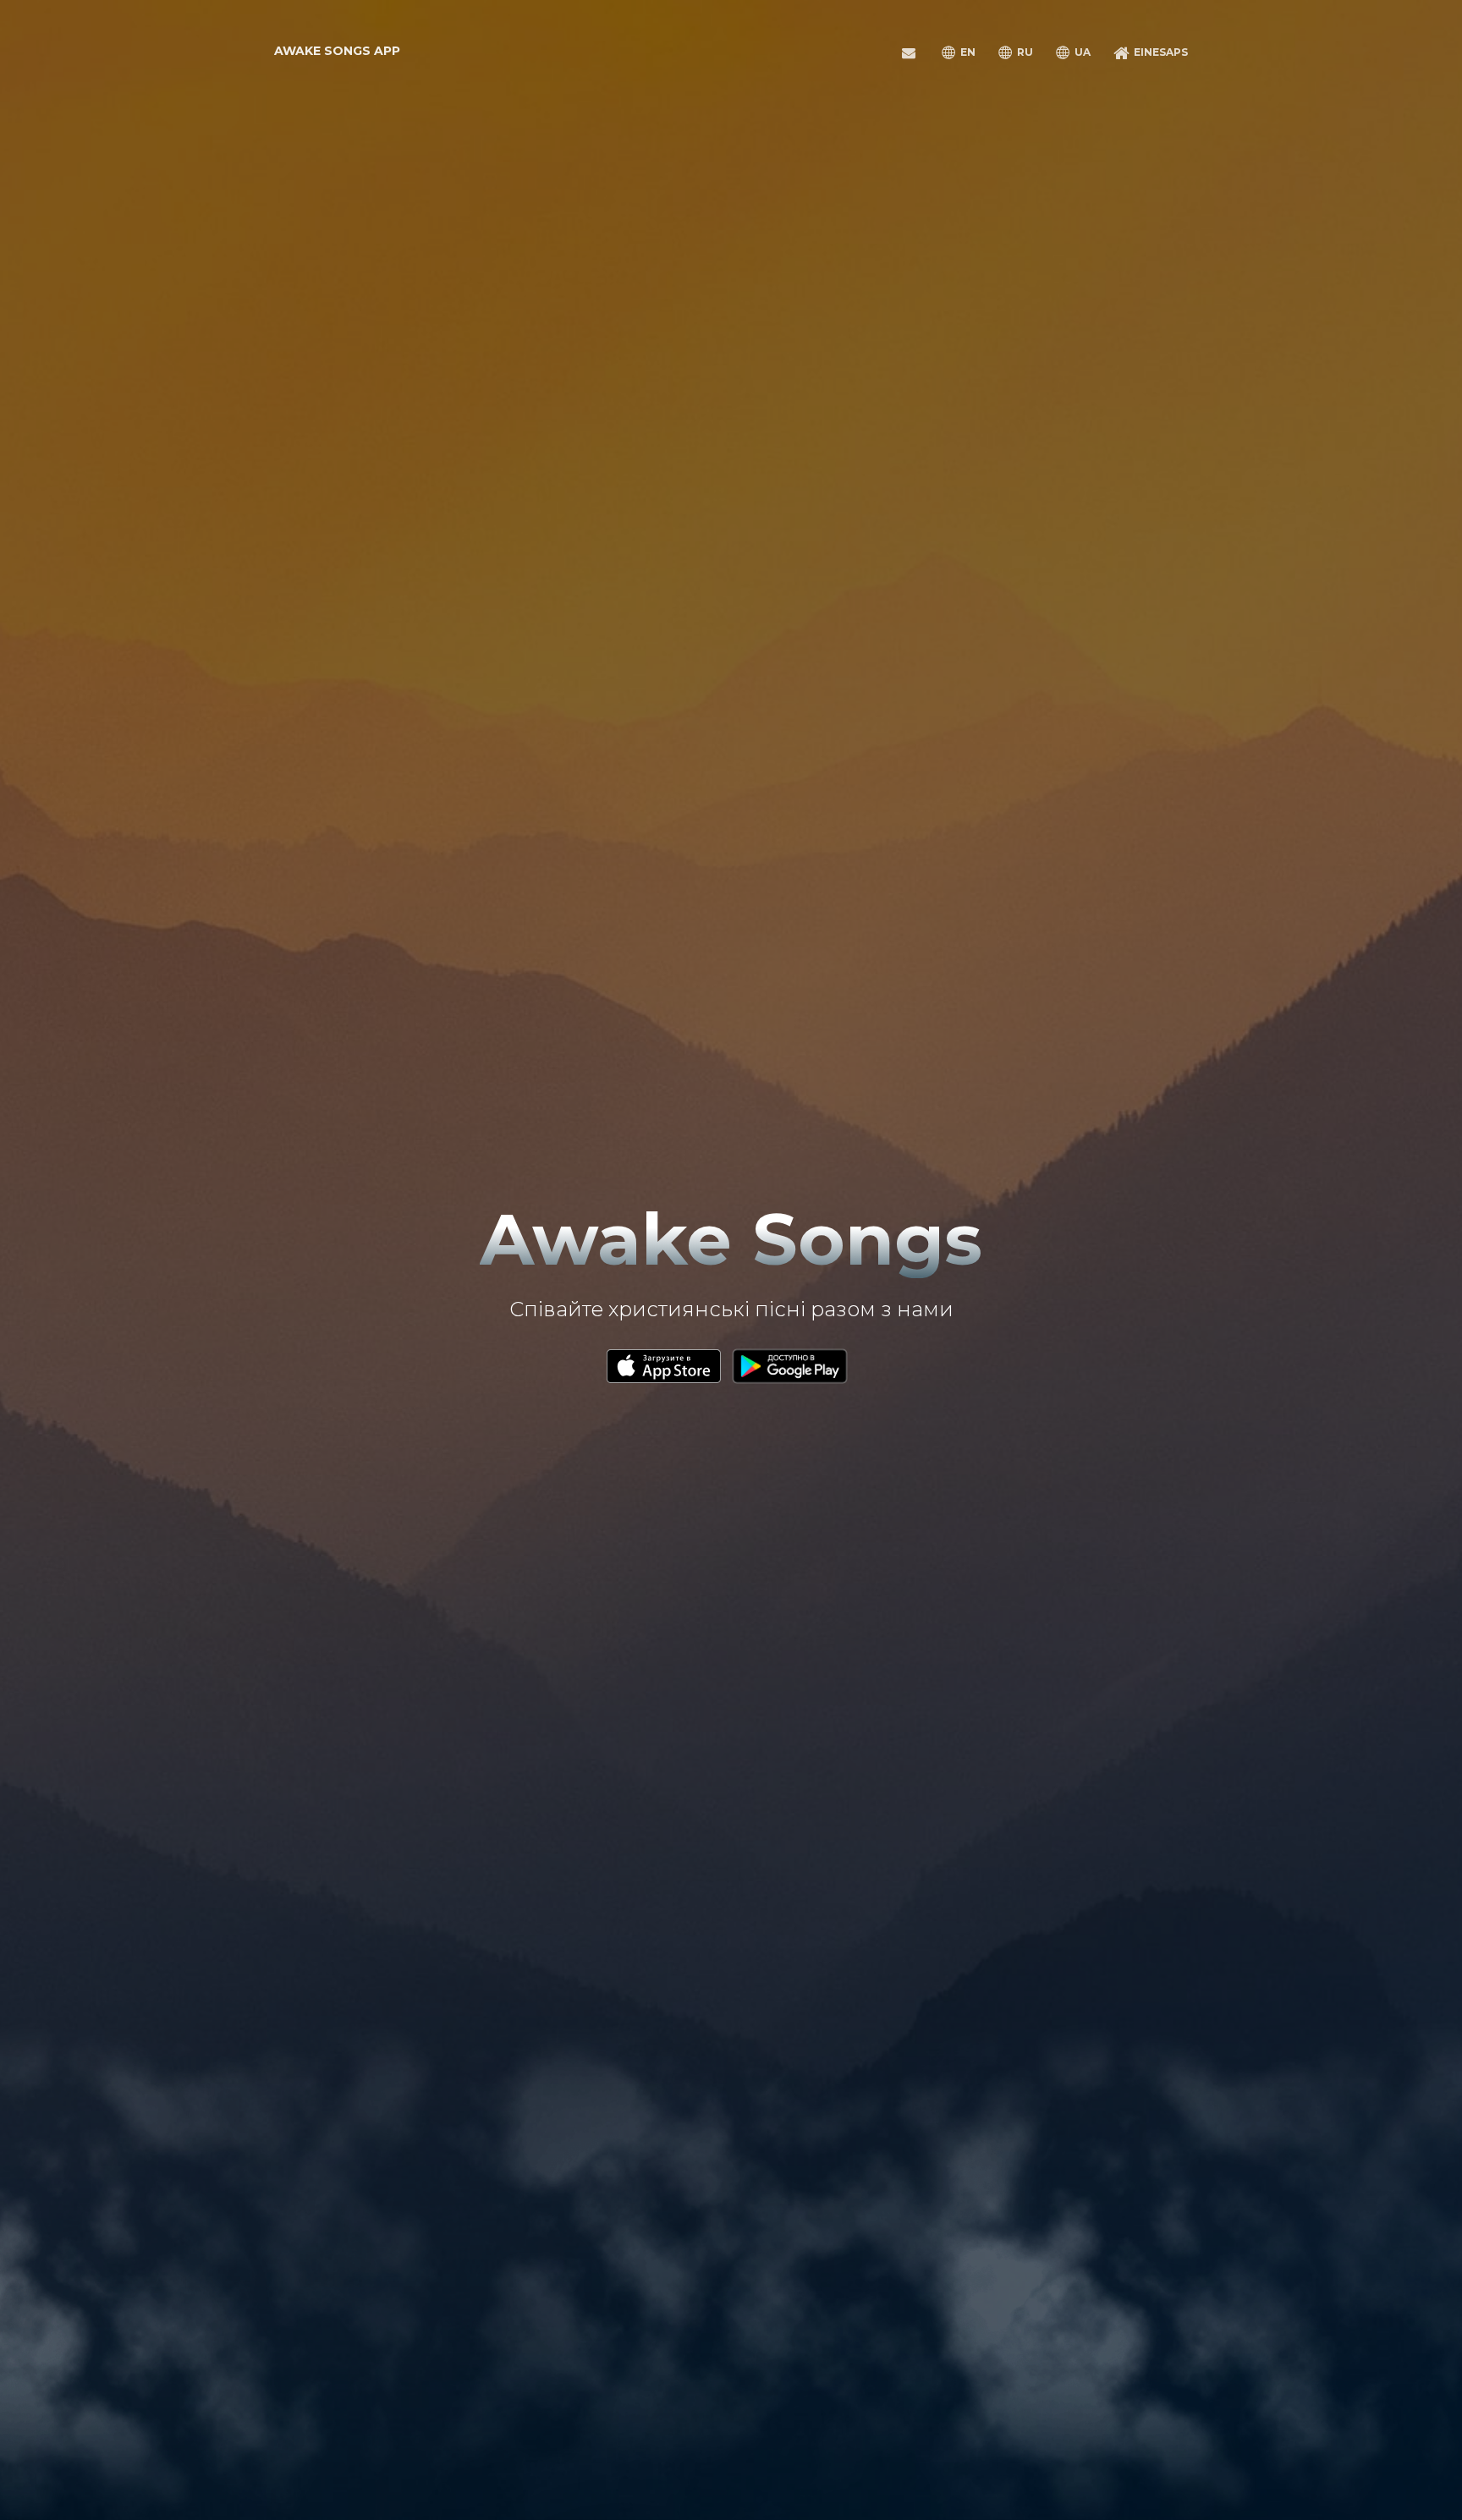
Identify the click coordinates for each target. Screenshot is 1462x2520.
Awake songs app (337, 51)
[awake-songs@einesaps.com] (911, 50)
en (967, 52)
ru (1024, 52)
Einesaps (1160, 52)
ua (1081, 52)
